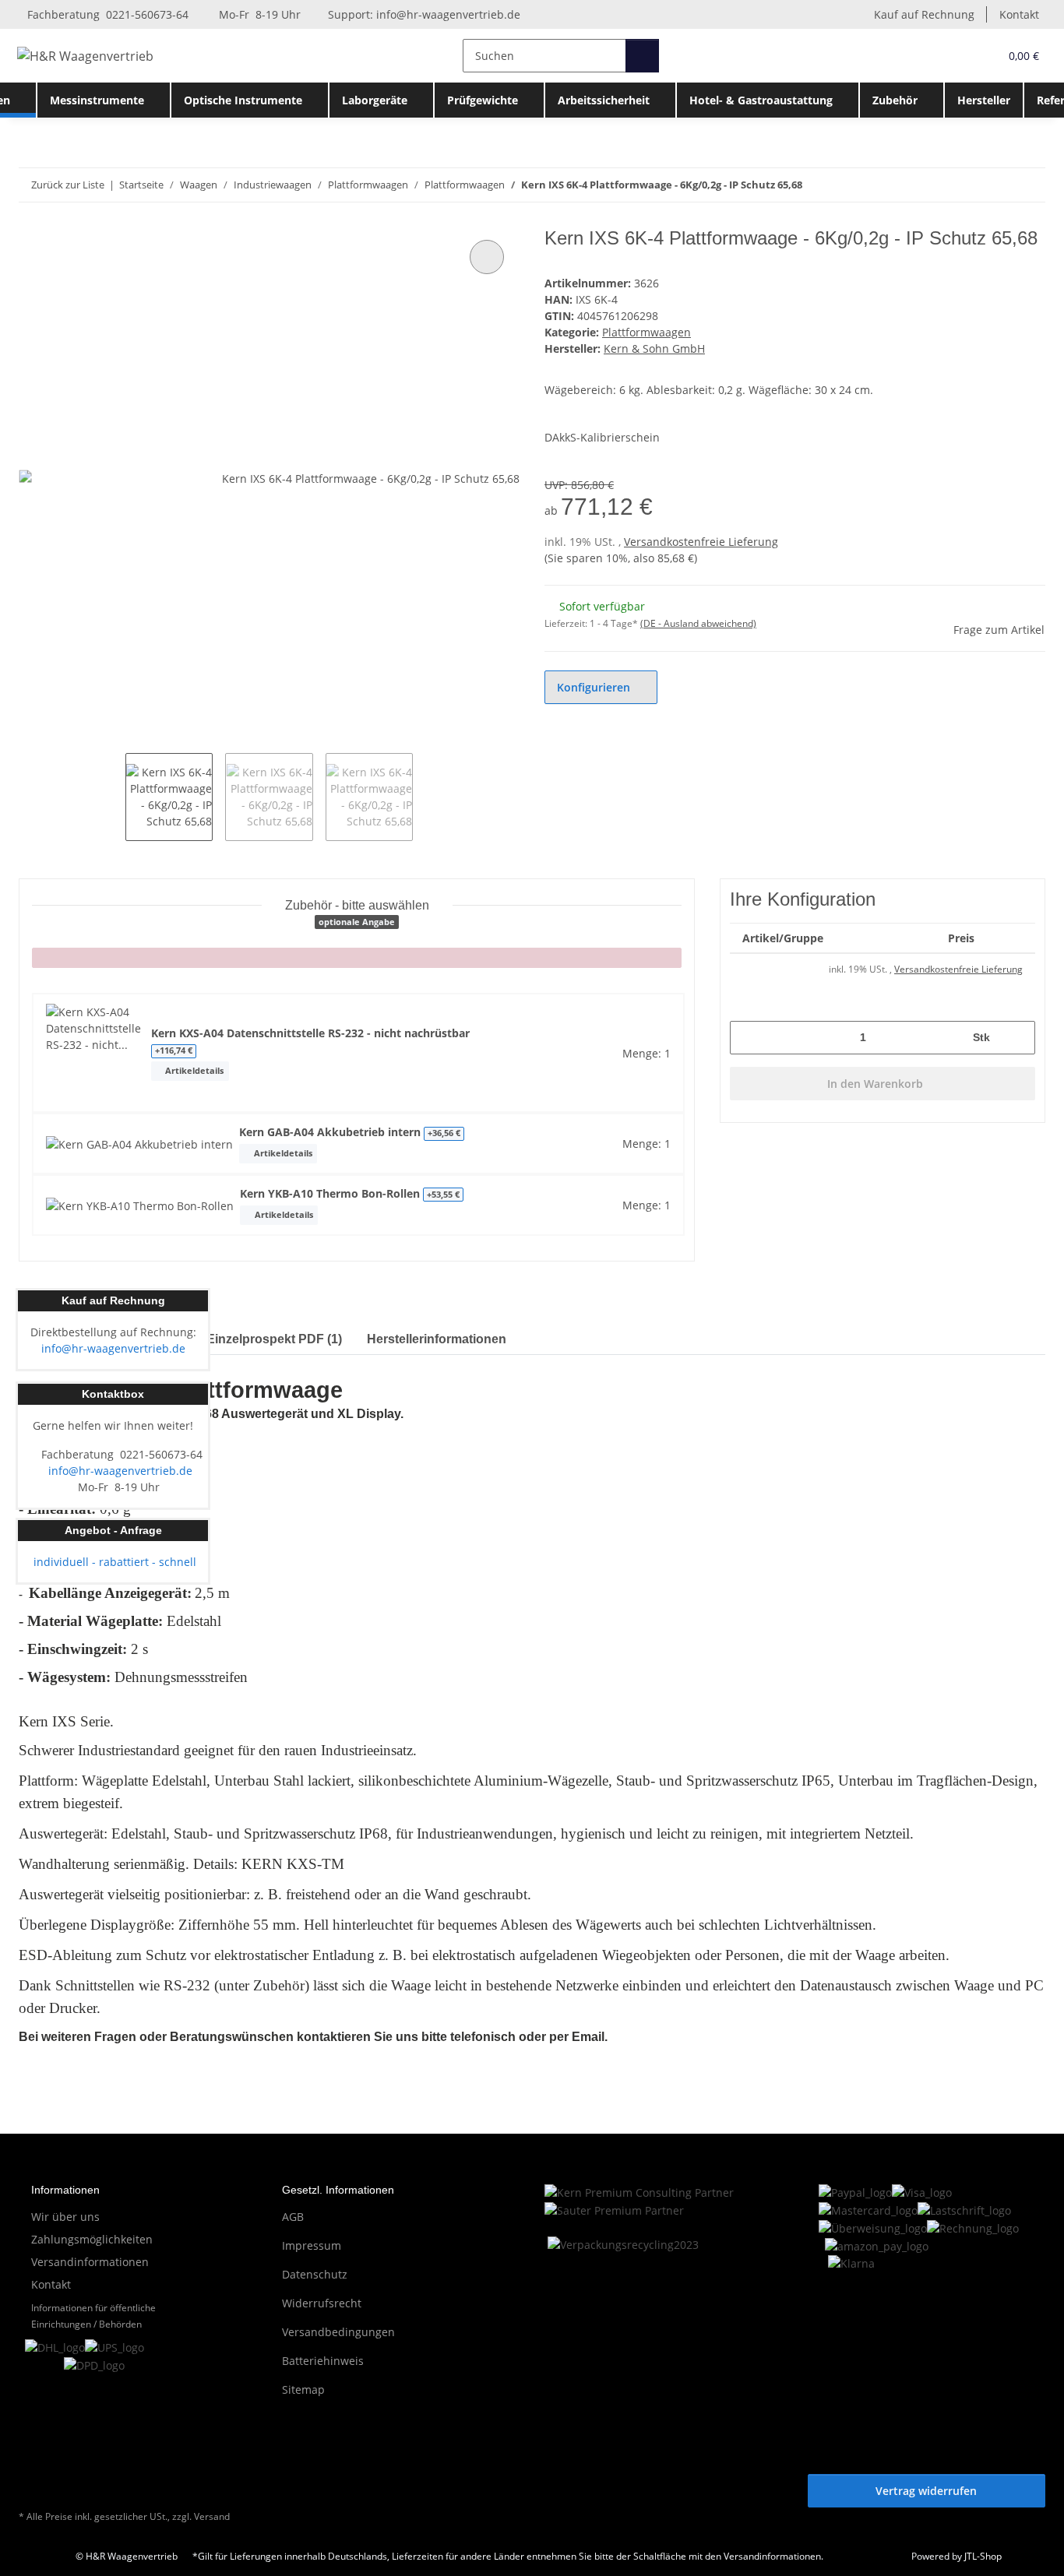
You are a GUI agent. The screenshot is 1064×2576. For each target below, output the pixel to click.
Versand (212, 2516)
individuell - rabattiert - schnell (113, 1562)
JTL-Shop (983, 2556)
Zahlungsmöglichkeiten (92, 2239)
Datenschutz (315, 2274)
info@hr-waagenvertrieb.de (448, 14)
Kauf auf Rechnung (924, 14)
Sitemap (303, 2389)
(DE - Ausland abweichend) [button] (698, 623)
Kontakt (1019, 14)
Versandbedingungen (338, 2332)
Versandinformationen (90, 2262)
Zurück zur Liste (68, 185)
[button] (955, 56)
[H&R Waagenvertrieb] (86, 56)
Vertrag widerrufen (926, 2491)
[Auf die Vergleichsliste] (487, 257)
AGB (293, 2217)
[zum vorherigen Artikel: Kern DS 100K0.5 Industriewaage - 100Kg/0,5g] (995, 185)
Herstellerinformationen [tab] (437, 1339)
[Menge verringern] (747, 1038)
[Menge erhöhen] (1018, 1038)
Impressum (312, 2245)
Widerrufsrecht (322, 2303)
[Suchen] (642, 56)
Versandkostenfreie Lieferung (701, 542)
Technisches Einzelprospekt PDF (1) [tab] (235, 1339)
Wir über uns (65, 2217)
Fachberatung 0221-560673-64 (106, 14)
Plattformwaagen (647, 332)
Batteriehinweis (323, 2361)
